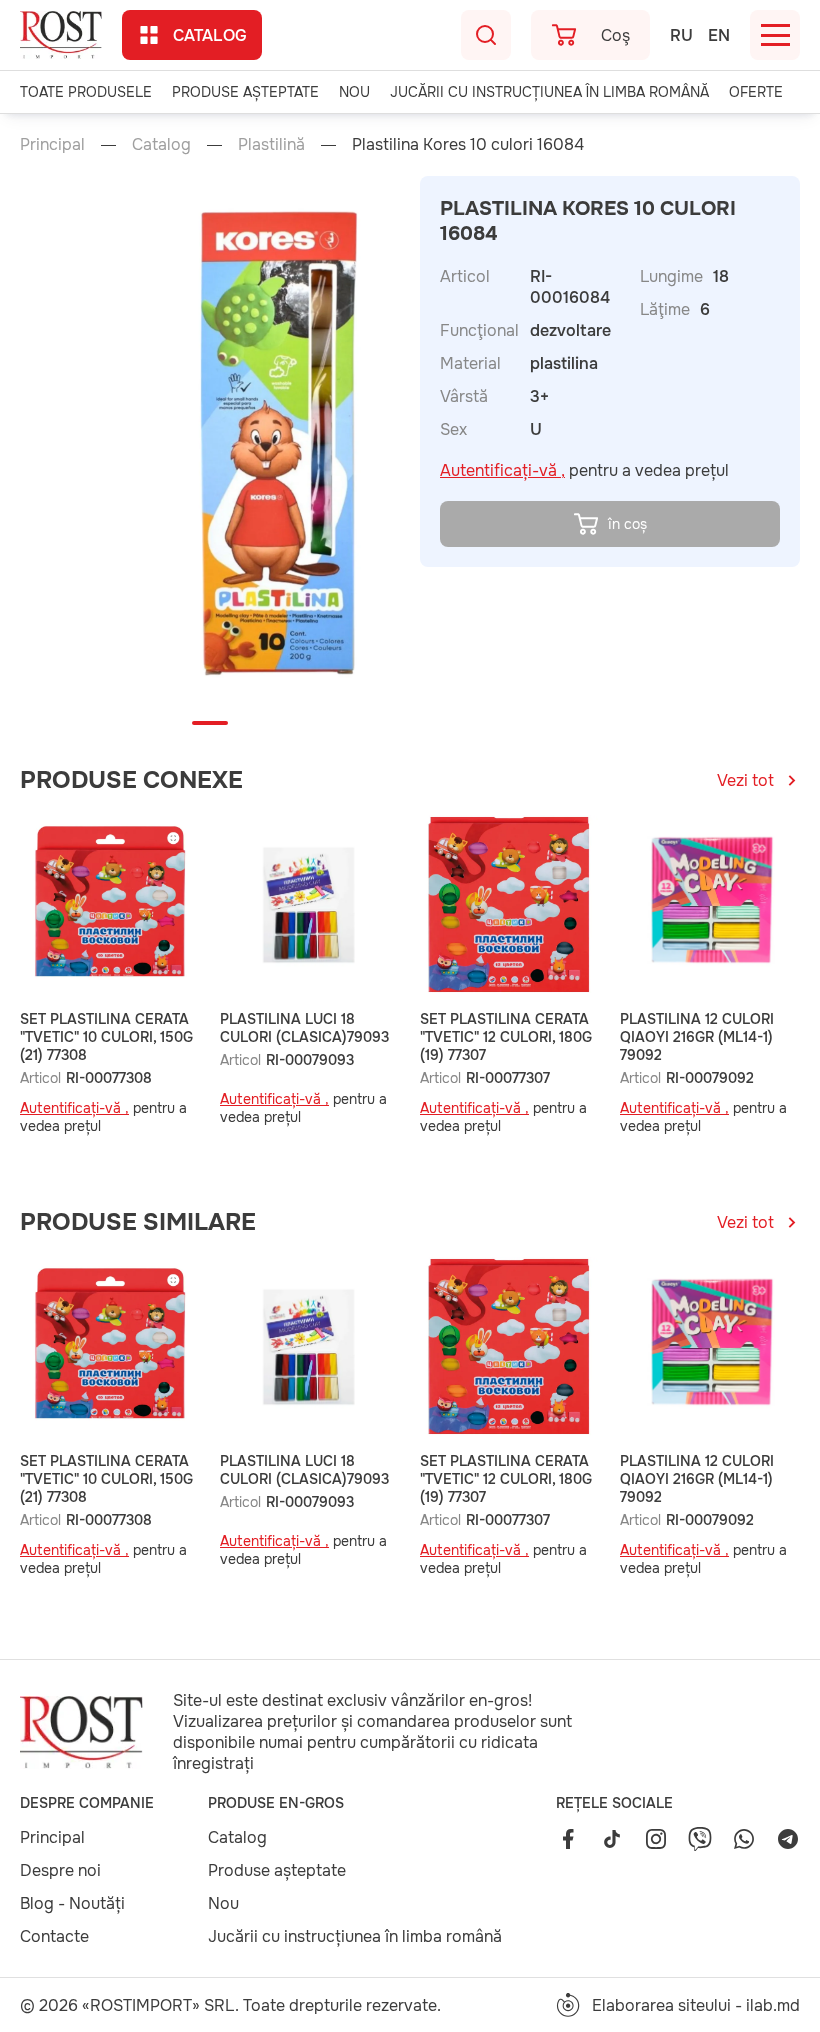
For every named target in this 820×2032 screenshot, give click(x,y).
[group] (287, 443)
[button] (210, 723)
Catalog (210, 35)
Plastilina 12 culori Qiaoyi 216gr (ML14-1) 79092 (697, 1037)
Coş (615, 35)
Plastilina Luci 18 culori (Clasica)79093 (304, 1028)
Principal (52, 144)
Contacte (54, 1936)
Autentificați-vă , (502, 470)
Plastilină (271, 144)
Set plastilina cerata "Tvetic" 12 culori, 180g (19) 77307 (506, 1037)
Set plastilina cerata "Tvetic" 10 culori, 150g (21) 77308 (106, 1037)
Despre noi (60, 1870)
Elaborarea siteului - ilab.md (696, 2005)
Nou (354, 92)
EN (719, 35)
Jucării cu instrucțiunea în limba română (549, 92)
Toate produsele (86, 92)
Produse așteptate (245, 92)
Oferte (756, 92)
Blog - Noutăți (72, 1903)
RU (681, 35)
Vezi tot (745, 780)
